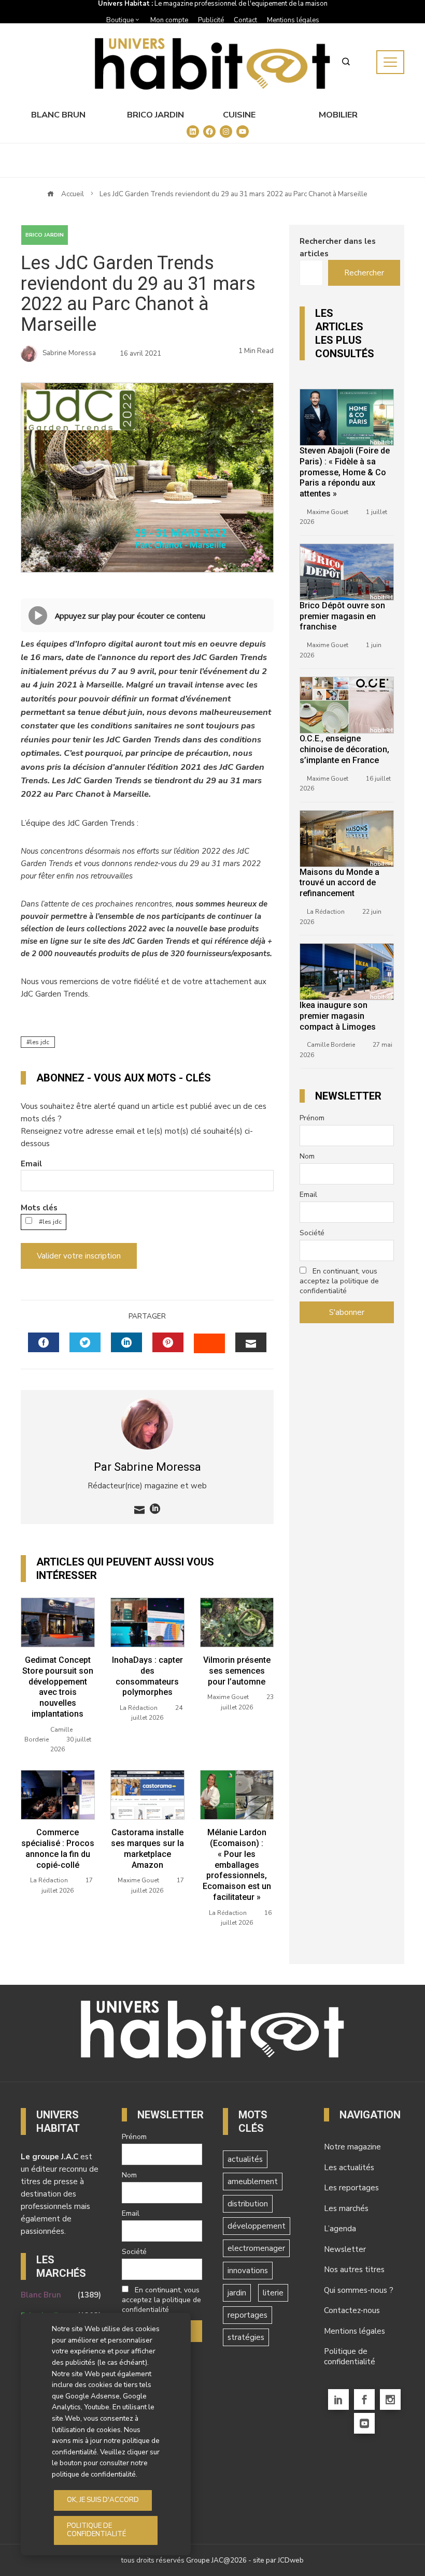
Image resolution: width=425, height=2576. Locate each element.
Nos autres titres (354, 2270)
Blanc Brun (58, 115)
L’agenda (340, 2229)
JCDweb (291, 2560)
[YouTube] (364, 2423)
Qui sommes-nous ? (359, 2290)
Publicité (211, 20)
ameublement (253, 2182)
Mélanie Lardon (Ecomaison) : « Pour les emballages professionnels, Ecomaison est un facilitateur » (237, 1865)
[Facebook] (364, 2399)
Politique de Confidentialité (96, 2530)
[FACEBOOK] (44, 1342)
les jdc (40, 1042)
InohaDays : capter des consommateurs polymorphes (147, 1676)
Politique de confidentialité (350, 2357)
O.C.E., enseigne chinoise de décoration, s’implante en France (344, 749)
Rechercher (364, 273)
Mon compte (169, 20)
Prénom (312, 1118)
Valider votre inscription (79, 1256)
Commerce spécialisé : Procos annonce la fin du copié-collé (58, 1848)
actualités (245, 2159)
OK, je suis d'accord (103, 2500)
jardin (237, 2293)
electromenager (256, 2248)
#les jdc (49, 1222)
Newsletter (345, 2249)
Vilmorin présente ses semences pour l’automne (237, 1671)
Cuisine (239, 115)
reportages (247, 2315)
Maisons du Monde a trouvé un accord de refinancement (339, 883)
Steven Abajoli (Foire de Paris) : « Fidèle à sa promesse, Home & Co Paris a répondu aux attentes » (345, 472)
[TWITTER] (85, 1342)
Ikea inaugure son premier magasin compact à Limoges (338, 1016)
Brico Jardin (155, 115)
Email (31, 1164)
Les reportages (351, 2188)
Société (312, 1233)
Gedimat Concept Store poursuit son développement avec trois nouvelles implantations (58, 1687)
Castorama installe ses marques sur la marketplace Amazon (147, 1848)
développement (257, 2226)
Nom (307, 1156)
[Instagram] (390, 2399)
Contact (245, 20)
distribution (248, 2204)
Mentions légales (293, 20)
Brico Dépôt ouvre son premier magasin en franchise (342, 616)
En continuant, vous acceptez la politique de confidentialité (339, 1281)
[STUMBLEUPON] (209, 1343)
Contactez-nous (352, 2310)
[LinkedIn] (338, 2399)
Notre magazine (352, 2147)
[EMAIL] (251, 1342)
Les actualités (349, 2168)
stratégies (246, 2337)
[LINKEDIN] (126, 1342)
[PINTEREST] (168, 1342)
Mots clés (39, 1208)
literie (273, 2293)
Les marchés (346, 2208)
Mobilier (338, 115)
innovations (248, 2271)
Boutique (120, 20)
